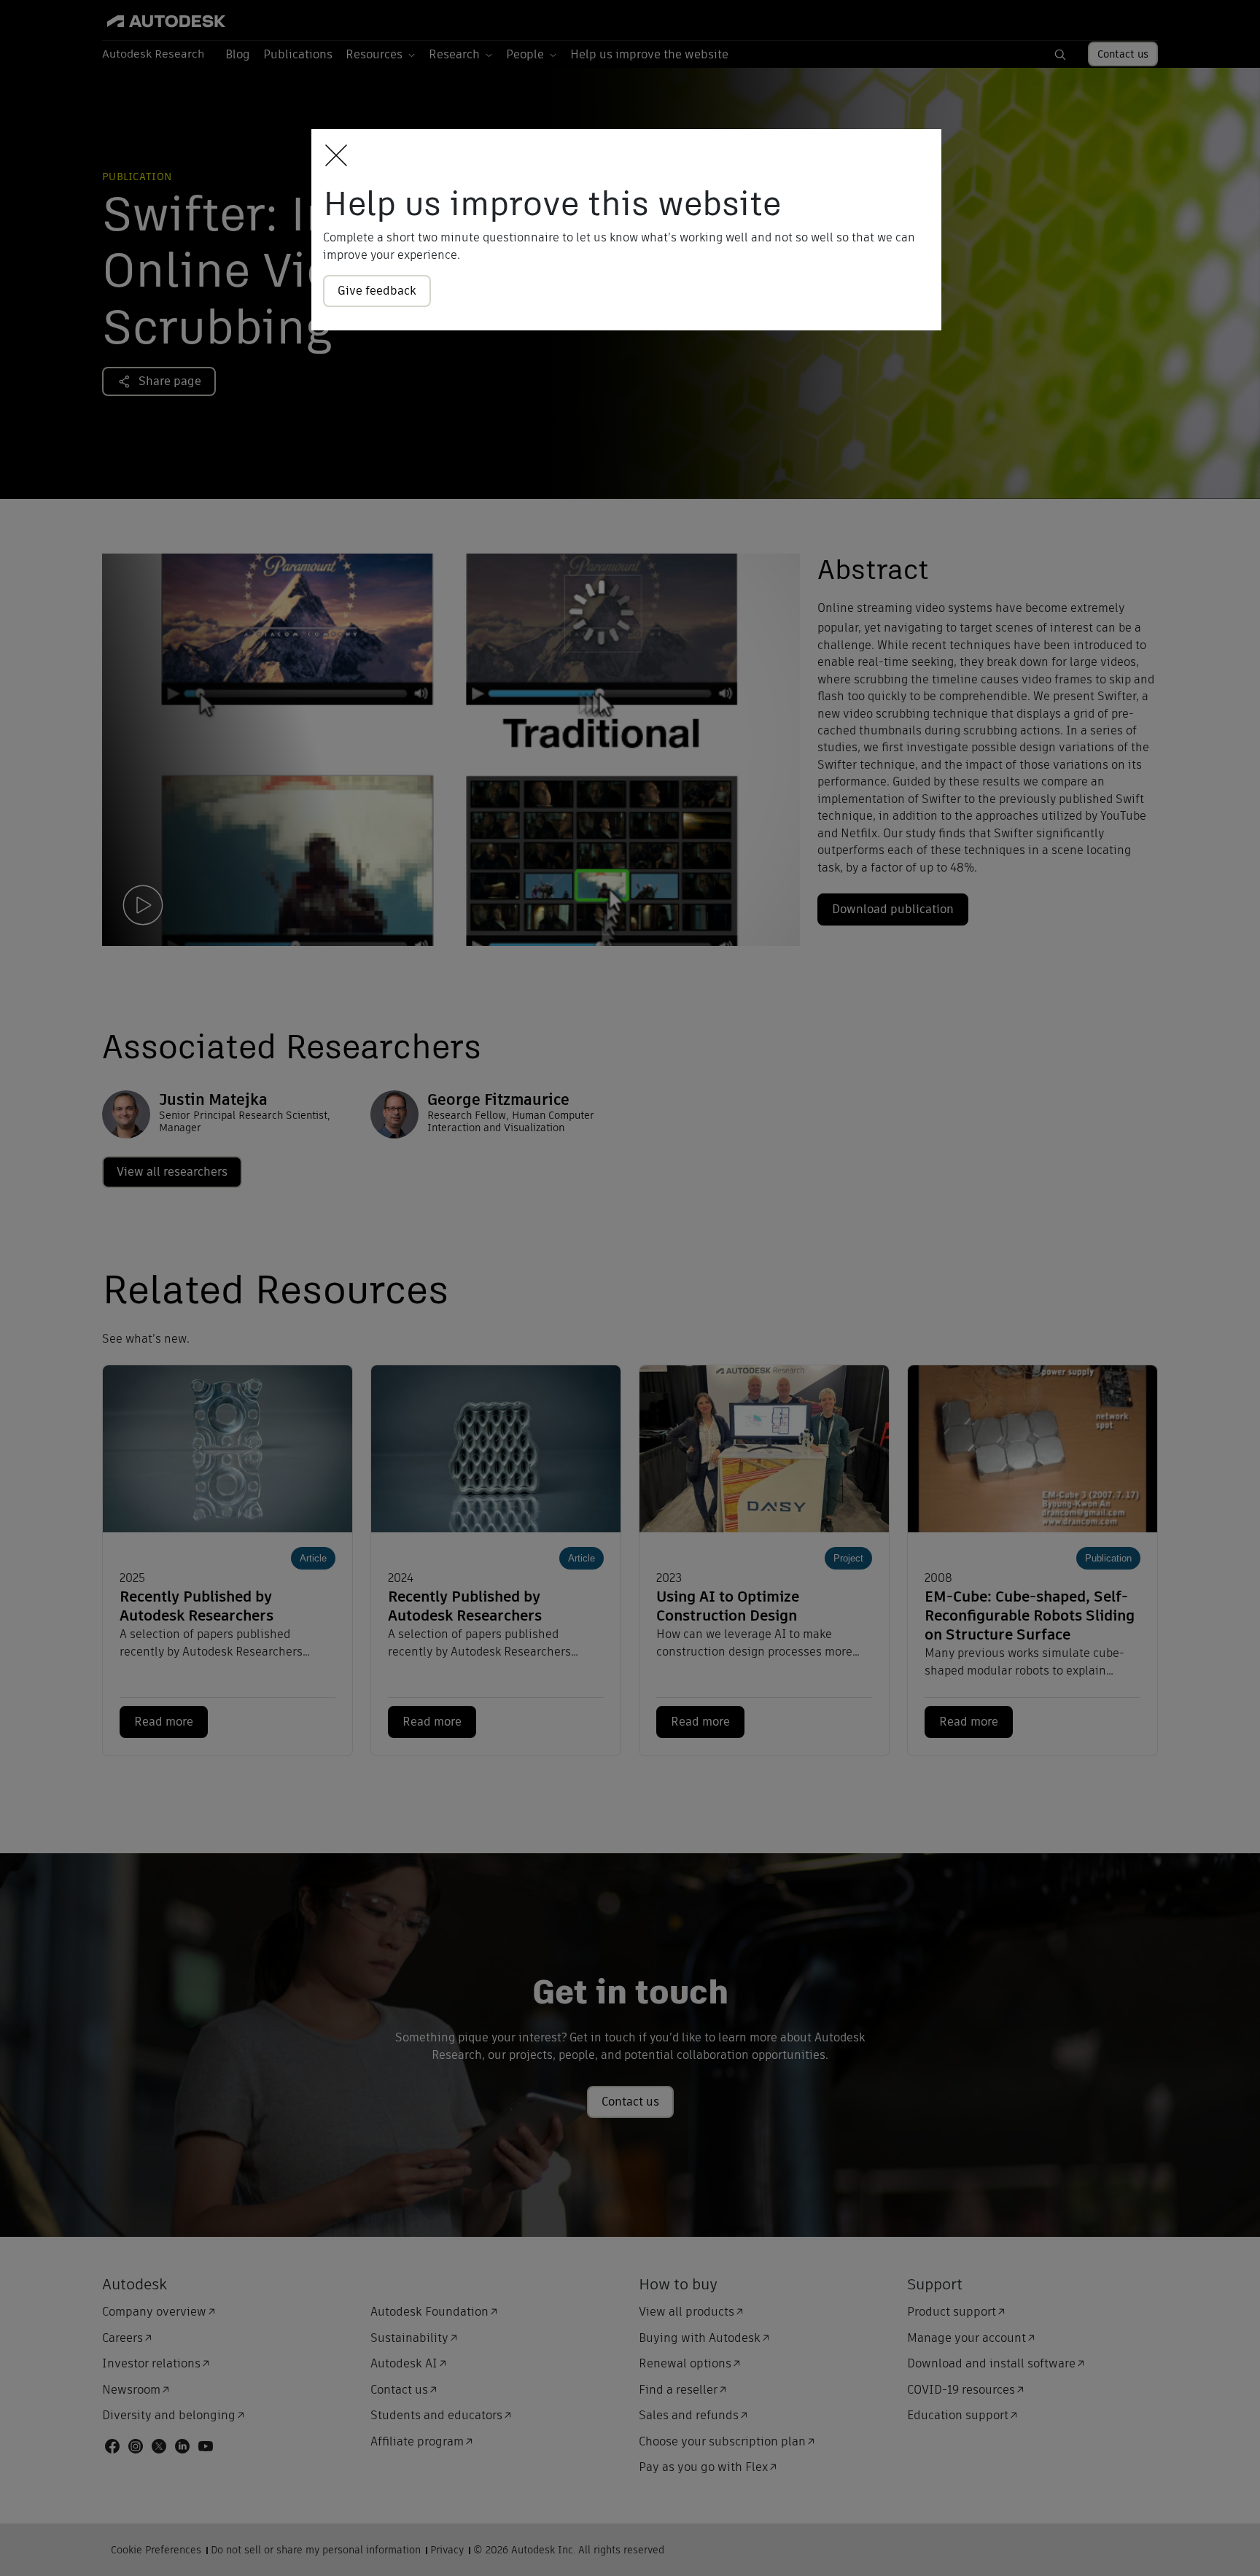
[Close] (332, 156)
